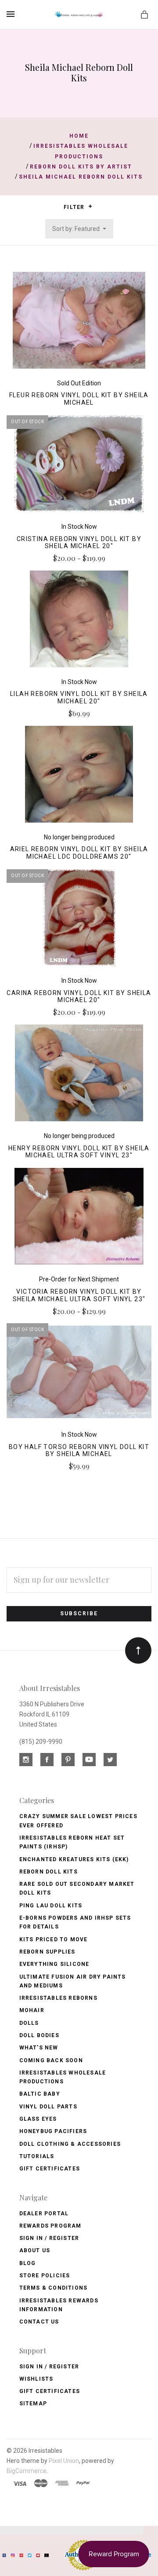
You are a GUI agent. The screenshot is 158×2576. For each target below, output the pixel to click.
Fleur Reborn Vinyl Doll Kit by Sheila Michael (79, 399)
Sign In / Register (49, 2238)
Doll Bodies (39, 2035)
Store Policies (45, 2276)
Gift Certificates (50, 2169)
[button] (90, 206)
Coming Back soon (51, 2060)
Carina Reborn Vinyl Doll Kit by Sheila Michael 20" (79, 997)
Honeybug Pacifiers (53, 2131)
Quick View (79, 324)
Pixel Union (64, 2461)
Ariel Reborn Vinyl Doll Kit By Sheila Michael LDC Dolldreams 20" (79, 853)
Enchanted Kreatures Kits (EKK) (74, 1859)
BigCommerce (27, 2471)
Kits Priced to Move (54, 1939)
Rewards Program (50, 2226)
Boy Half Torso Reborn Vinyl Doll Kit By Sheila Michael (79, 1451)
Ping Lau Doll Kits (51, 1906)
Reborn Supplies (47, 1952)
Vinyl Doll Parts (48, 2107)
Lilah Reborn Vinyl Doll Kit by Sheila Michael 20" (79, 697)
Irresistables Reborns (58, 1998)
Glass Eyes (38, 2119)
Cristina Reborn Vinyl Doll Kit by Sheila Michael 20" (79, 543)
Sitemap (33, 2404)
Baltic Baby (40, 2094)
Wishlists (36, 2379)
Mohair (32, 2010)
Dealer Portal (44, 2214)
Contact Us (39, 2322)
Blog (28, 2263)
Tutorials (37, 2156)
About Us (35, 2250)
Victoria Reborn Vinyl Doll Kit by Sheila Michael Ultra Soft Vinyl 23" (79, 1295)
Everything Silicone (54, 1964)
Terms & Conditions (54, 2288)
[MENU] (12, 14)
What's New (39, 2048)
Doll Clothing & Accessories (70, 2144)
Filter (75, 207)
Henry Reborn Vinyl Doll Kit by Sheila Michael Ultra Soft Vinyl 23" (79, 1152)
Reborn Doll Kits (48, 1872)
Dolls (29, 2023)
